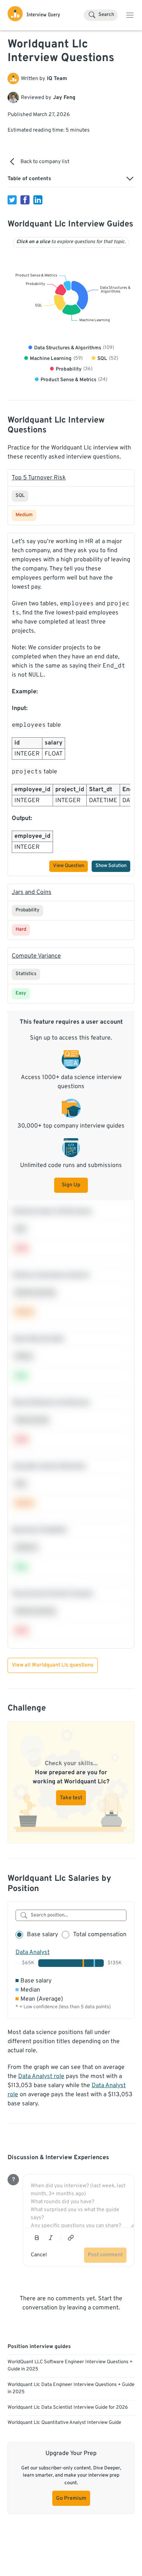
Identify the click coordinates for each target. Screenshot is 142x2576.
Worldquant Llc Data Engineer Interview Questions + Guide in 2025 (71, 2389)
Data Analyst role (41, 2077)
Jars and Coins (32, 892)
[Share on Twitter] (12, 200)
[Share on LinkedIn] (38, 200)
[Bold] (37, 2238)
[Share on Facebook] (25, 200)
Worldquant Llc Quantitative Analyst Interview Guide (64, 2423)
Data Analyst (33, 1952)
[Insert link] (71, 2238)
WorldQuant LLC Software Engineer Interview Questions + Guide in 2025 (70, 2366)
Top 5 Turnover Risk (39, 478)
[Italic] (51, 2238)
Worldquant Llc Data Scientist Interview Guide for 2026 (68, 2408)
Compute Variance (36, 956)
